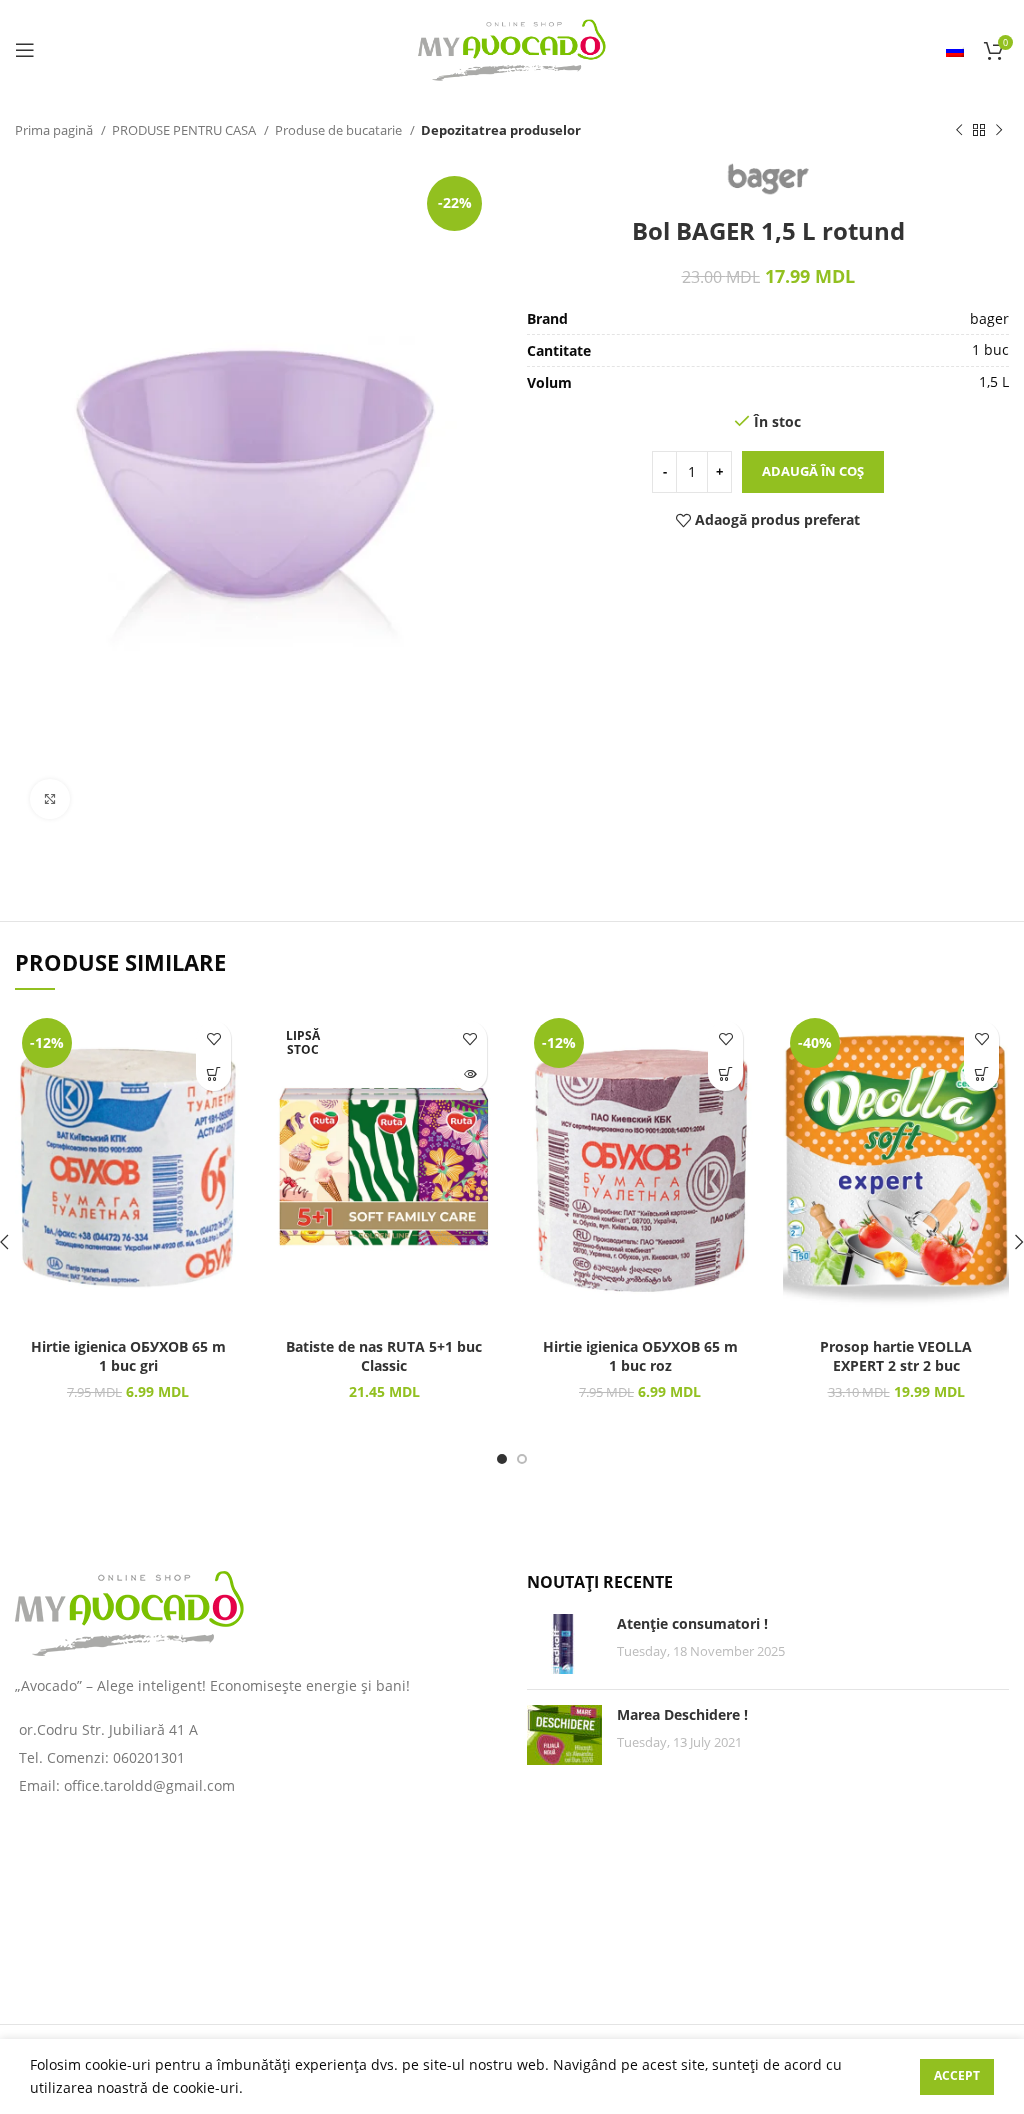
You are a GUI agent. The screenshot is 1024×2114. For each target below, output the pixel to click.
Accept (957, 2075)
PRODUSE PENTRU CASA (185, 130)
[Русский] (955, 50)
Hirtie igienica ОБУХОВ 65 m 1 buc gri (128, 1356)
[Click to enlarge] (50, 799)
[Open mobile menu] (25, 50)
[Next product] (999, 131)
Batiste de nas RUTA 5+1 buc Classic (384, 1356)
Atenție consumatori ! (692, 1623)
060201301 (149, 1757)
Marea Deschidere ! (682, 1714)
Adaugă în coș (813, 471)
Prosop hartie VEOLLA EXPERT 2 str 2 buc (896, 1356)
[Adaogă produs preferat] (213, 1038)
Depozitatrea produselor (501, 130)
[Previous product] (959, 131)
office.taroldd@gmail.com (149, 1785)
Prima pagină (55, 130)
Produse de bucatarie (340, 130)
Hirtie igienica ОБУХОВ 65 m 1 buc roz (640, 1356)
